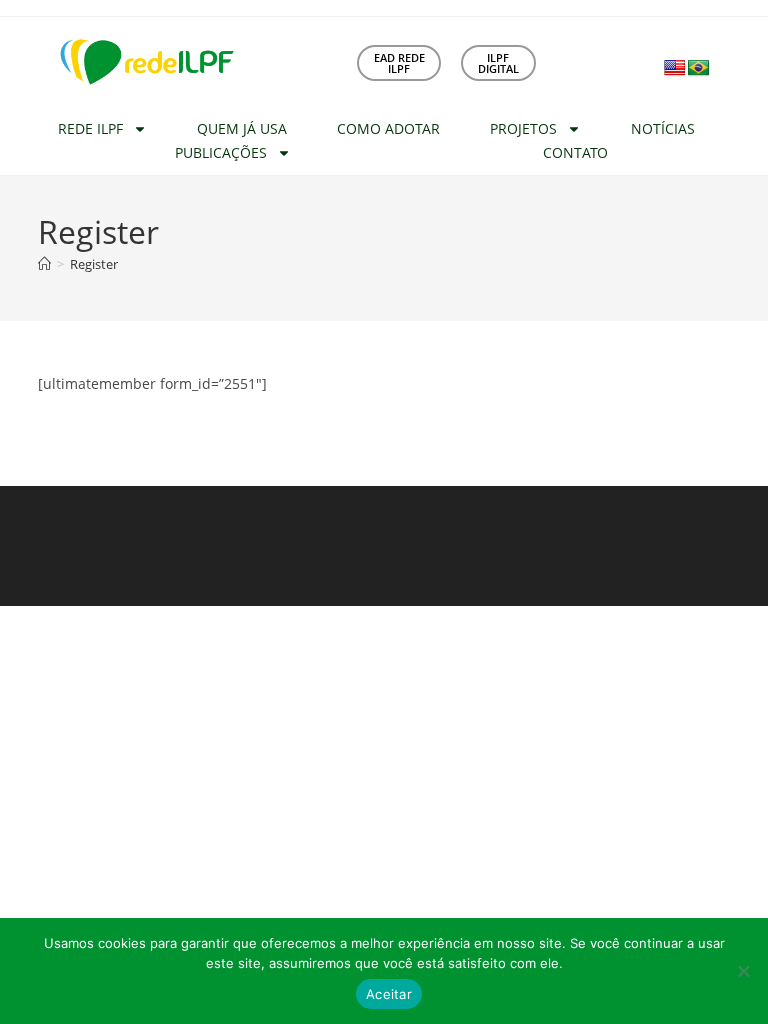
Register (94, 264)
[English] (675, 68)
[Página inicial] (44, 264)
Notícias (663, 128)
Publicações (221, 152)
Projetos (523, 128)
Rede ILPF (90, 128)
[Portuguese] (699, 68)
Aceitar (389, 994)
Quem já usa (242, 128)
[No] (743, 971)
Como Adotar (388, 128)
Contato (575, 152)
